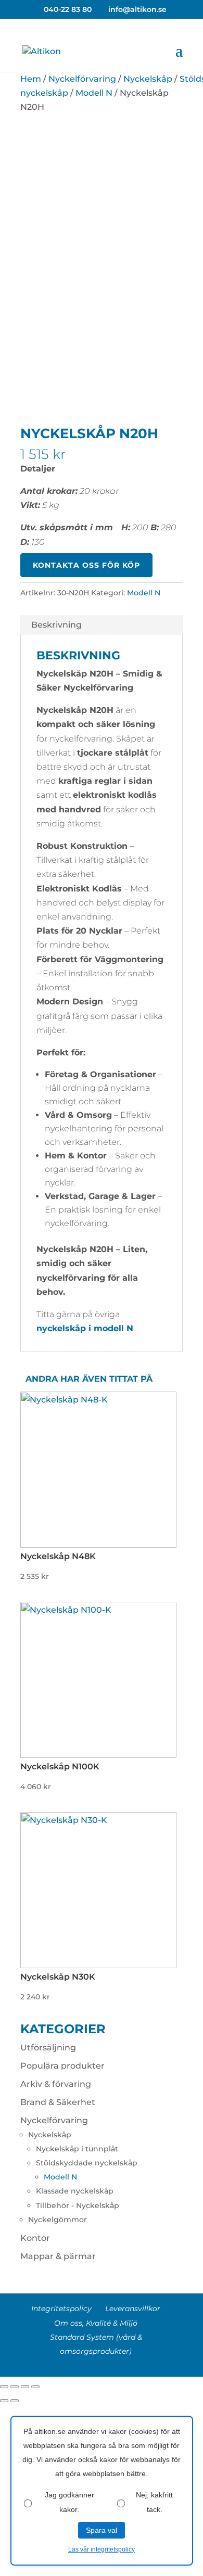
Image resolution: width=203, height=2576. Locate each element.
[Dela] (15, 2387)
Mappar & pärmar (58, 2256)
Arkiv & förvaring (56, 2084)
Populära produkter (62, 2066)
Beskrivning (56, 625)
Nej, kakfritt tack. (154, 2502)
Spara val (102, 2530)
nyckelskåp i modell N (85, 1328)
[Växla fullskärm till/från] (25, 2387)
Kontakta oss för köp (86, 565)
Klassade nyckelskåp (75, 2191)
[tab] (102, 625)
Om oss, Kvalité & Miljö (96, 2323)
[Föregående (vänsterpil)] (4, 2401)
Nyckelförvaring (82, 79)
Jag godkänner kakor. (69, 2502)
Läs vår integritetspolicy (102, 2549)
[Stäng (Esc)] (4, 2387)
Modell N (94, 93)
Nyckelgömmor (58, 2220)
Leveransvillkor (133, 2309)
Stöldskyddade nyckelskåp (87, 2163)
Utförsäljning (48, 2048)
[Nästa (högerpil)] (15, 2401)
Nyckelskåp (148, 79)
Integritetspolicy (61, 2309)
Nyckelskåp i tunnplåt (77, 2149)
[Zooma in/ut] (35, 2387)
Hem (31, 79)
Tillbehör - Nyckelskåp (78, 2205)
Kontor (35, 2238)
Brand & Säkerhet (58, 2102)
